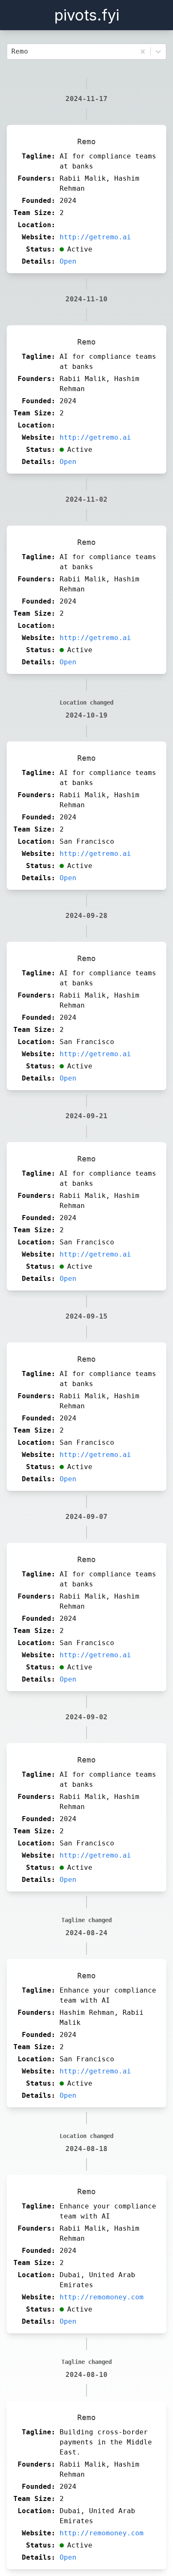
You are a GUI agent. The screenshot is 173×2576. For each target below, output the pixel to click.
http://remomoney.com (102, 2297)
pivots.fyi (87, 15)
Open (68, 261)
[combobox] (13, 52)
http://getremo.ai (95, 237)
